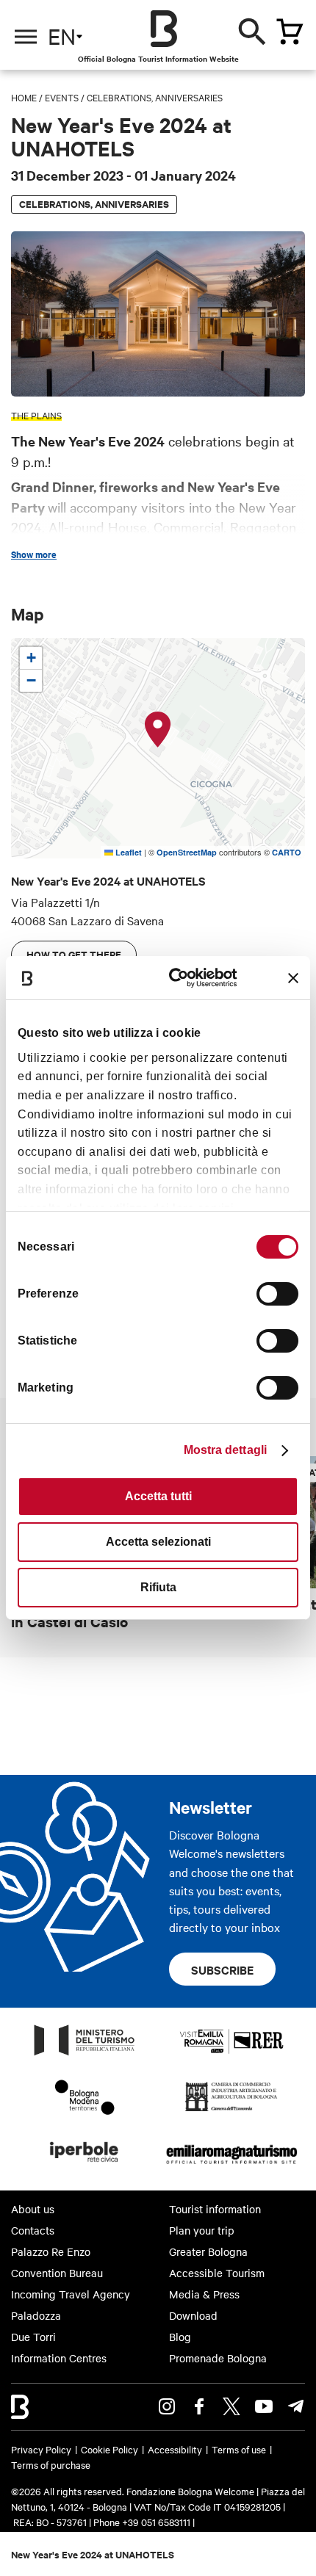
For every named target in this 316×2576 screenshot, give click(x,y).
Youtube (264, 2406)
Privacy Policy (41, 2449)
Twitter (231, 2406)
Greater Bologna (208, 2251)
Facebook (199, 2406)
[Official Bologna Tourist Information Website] (164, 29)
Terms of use (239, 2449)
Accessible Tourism (217, 2273)
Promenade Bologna (218, 2358)
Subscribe (222, 1969)
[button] (158, 730)
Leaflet (128, 852)
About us (33, 2209)
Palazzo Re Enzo (51, 2251)
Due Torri (33, 2337)
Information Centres (59, 2358)
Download (193, 2315)
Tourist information (215, 2209)
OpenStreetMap (187, 852)
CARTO (287, 852)
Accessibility (175, 2449)
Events (62, 97)
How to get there (74, 954)
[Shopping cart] (290, 32)
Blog (180, 2337)
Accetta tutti (158, 1496)
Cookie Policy (109, 2449)
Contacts (33, 2230)
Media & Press (204, 2294)
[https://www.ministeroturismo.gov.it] (85, 2055)
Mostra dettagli (226, 1450)
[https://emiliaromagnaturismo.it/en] (231, 2166)
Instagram (167, 2406)
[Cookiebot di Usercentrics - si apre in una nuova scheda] (177, 978)
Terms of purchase (51, 2464)
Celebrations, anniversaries (155, 97)
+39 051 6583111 (157, 2522)
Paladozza (36, 2315)
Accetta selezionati (158, 1542)
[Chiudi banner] (293, 978)
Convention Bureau (57, 2273)
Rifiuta (158, 1587)
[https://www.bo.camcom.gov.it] (231, 2110)
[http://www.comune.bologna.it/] (85, 2166)
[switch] (277, 1294)
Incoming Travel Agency (71, 2294)
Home (24, 97)
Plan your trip (202, 2230)
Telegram (296, 2406)
